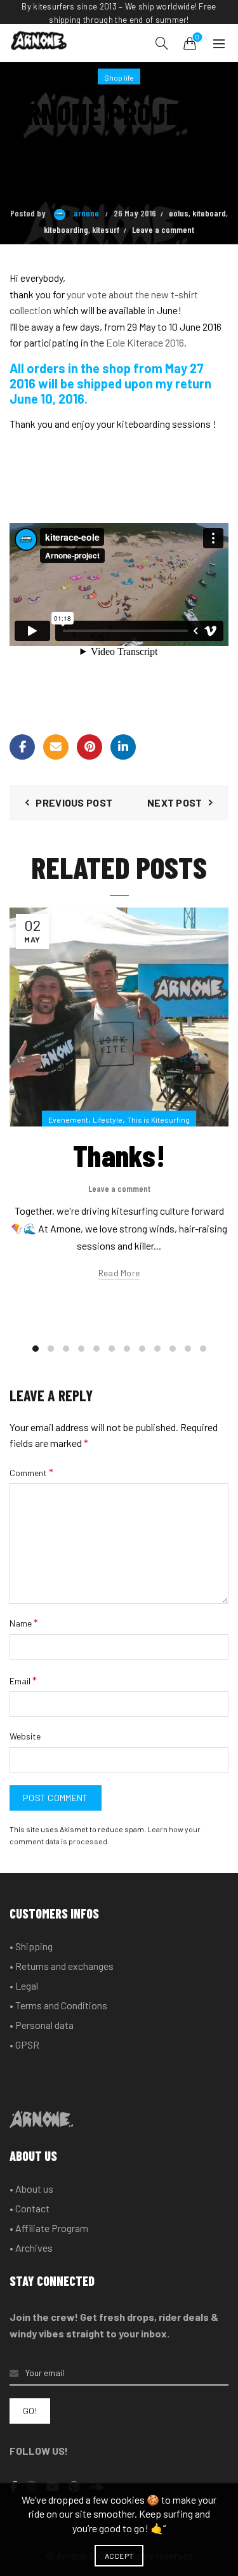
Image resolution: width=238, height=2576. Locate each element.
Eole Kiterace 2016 (145, 342)
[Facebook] (22, 747)
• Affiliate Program (49, 2228)
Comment (31, 1472)
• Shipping (31, 1946)
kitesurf (106, 229)
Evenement (68, 1120)
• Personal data (42, 2025)
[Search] (162, 43)
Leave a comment (163, 229)
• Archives (31, 2248)
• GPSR (24, 2044)
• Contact (30, 2208)
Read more (119, 1273)
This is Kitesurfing (158, 1120)
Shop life (119, 77)
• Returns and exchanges (62, 1966)
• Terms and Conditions (58, 2005)
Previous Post (74, 803)
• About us (31, 2189)
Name (24, 1622)
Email (23, 1680)
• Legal (24, 1985)
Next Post (175, 803)
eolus (179, 213)
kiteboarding (66, 229)
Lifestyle (108, 1120)
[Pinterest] (89, 747)
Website (25, 1736)
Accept (119, 2556)
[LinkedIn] (123, 747)
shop (116, 368)
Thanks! (119, 1155)
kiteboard (209, 213)
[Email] (56, 747)
